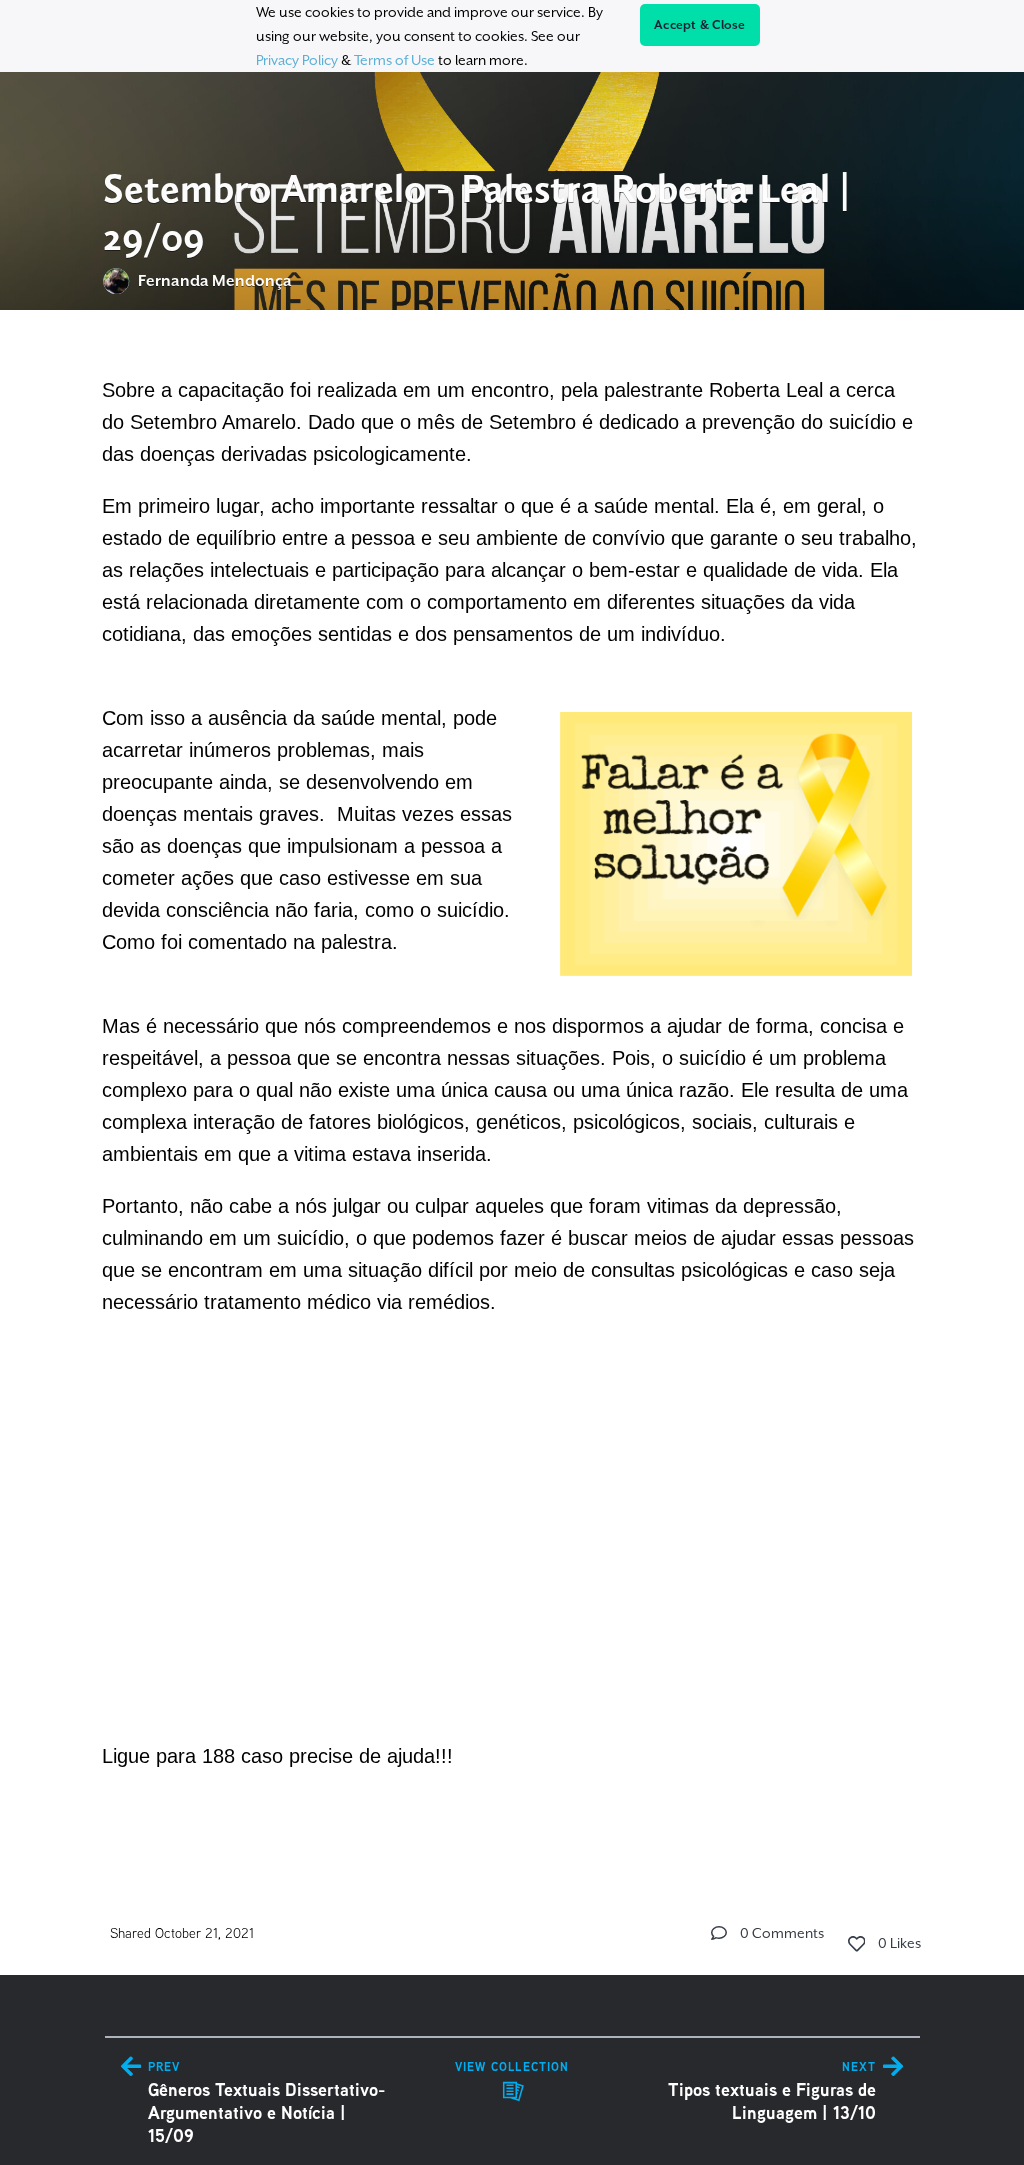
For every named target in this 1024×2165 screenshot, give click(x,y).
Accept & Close (700, 25)
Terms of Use (394, 60)
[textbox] (512, 1086)
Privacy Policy (297, 60)
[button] (719, 1933)
